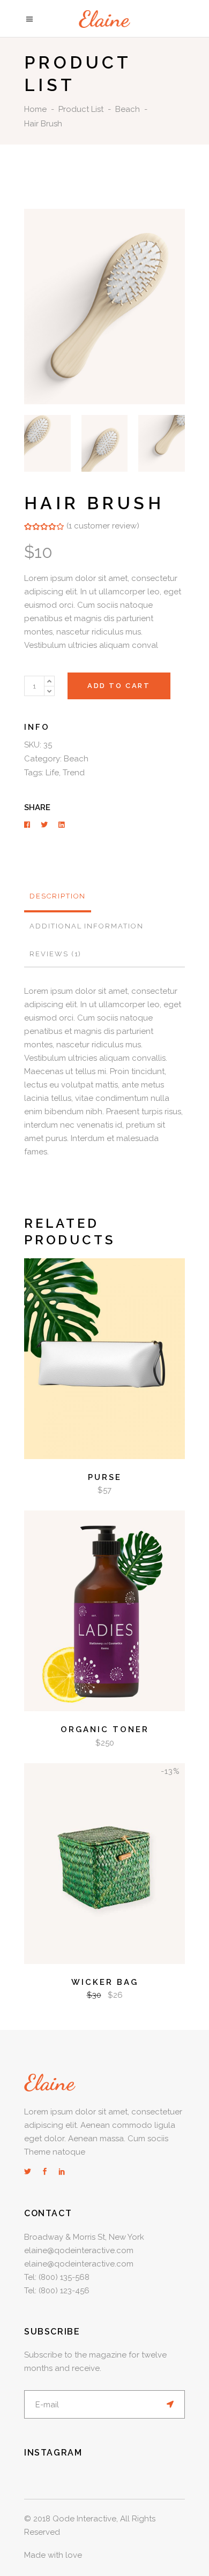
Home (35, 109)
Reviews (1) (55, 954)
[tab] (58, 897)
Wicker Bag (105, 1982)
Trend (74, 773)
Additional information (87, 926)
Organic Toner (105, 1729)
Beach (128, 109)
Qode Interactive (84, 2519)
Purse (105, 1477)
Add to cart (119, 686)
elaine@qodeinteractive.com (79, 2250)
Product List (81, 109)
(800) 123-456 (64, 2291)
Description (58, 896)
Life (52, 773)
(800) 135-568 (64, 2277)
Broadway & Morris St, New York (84, 2237)
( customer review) (103, 526)
